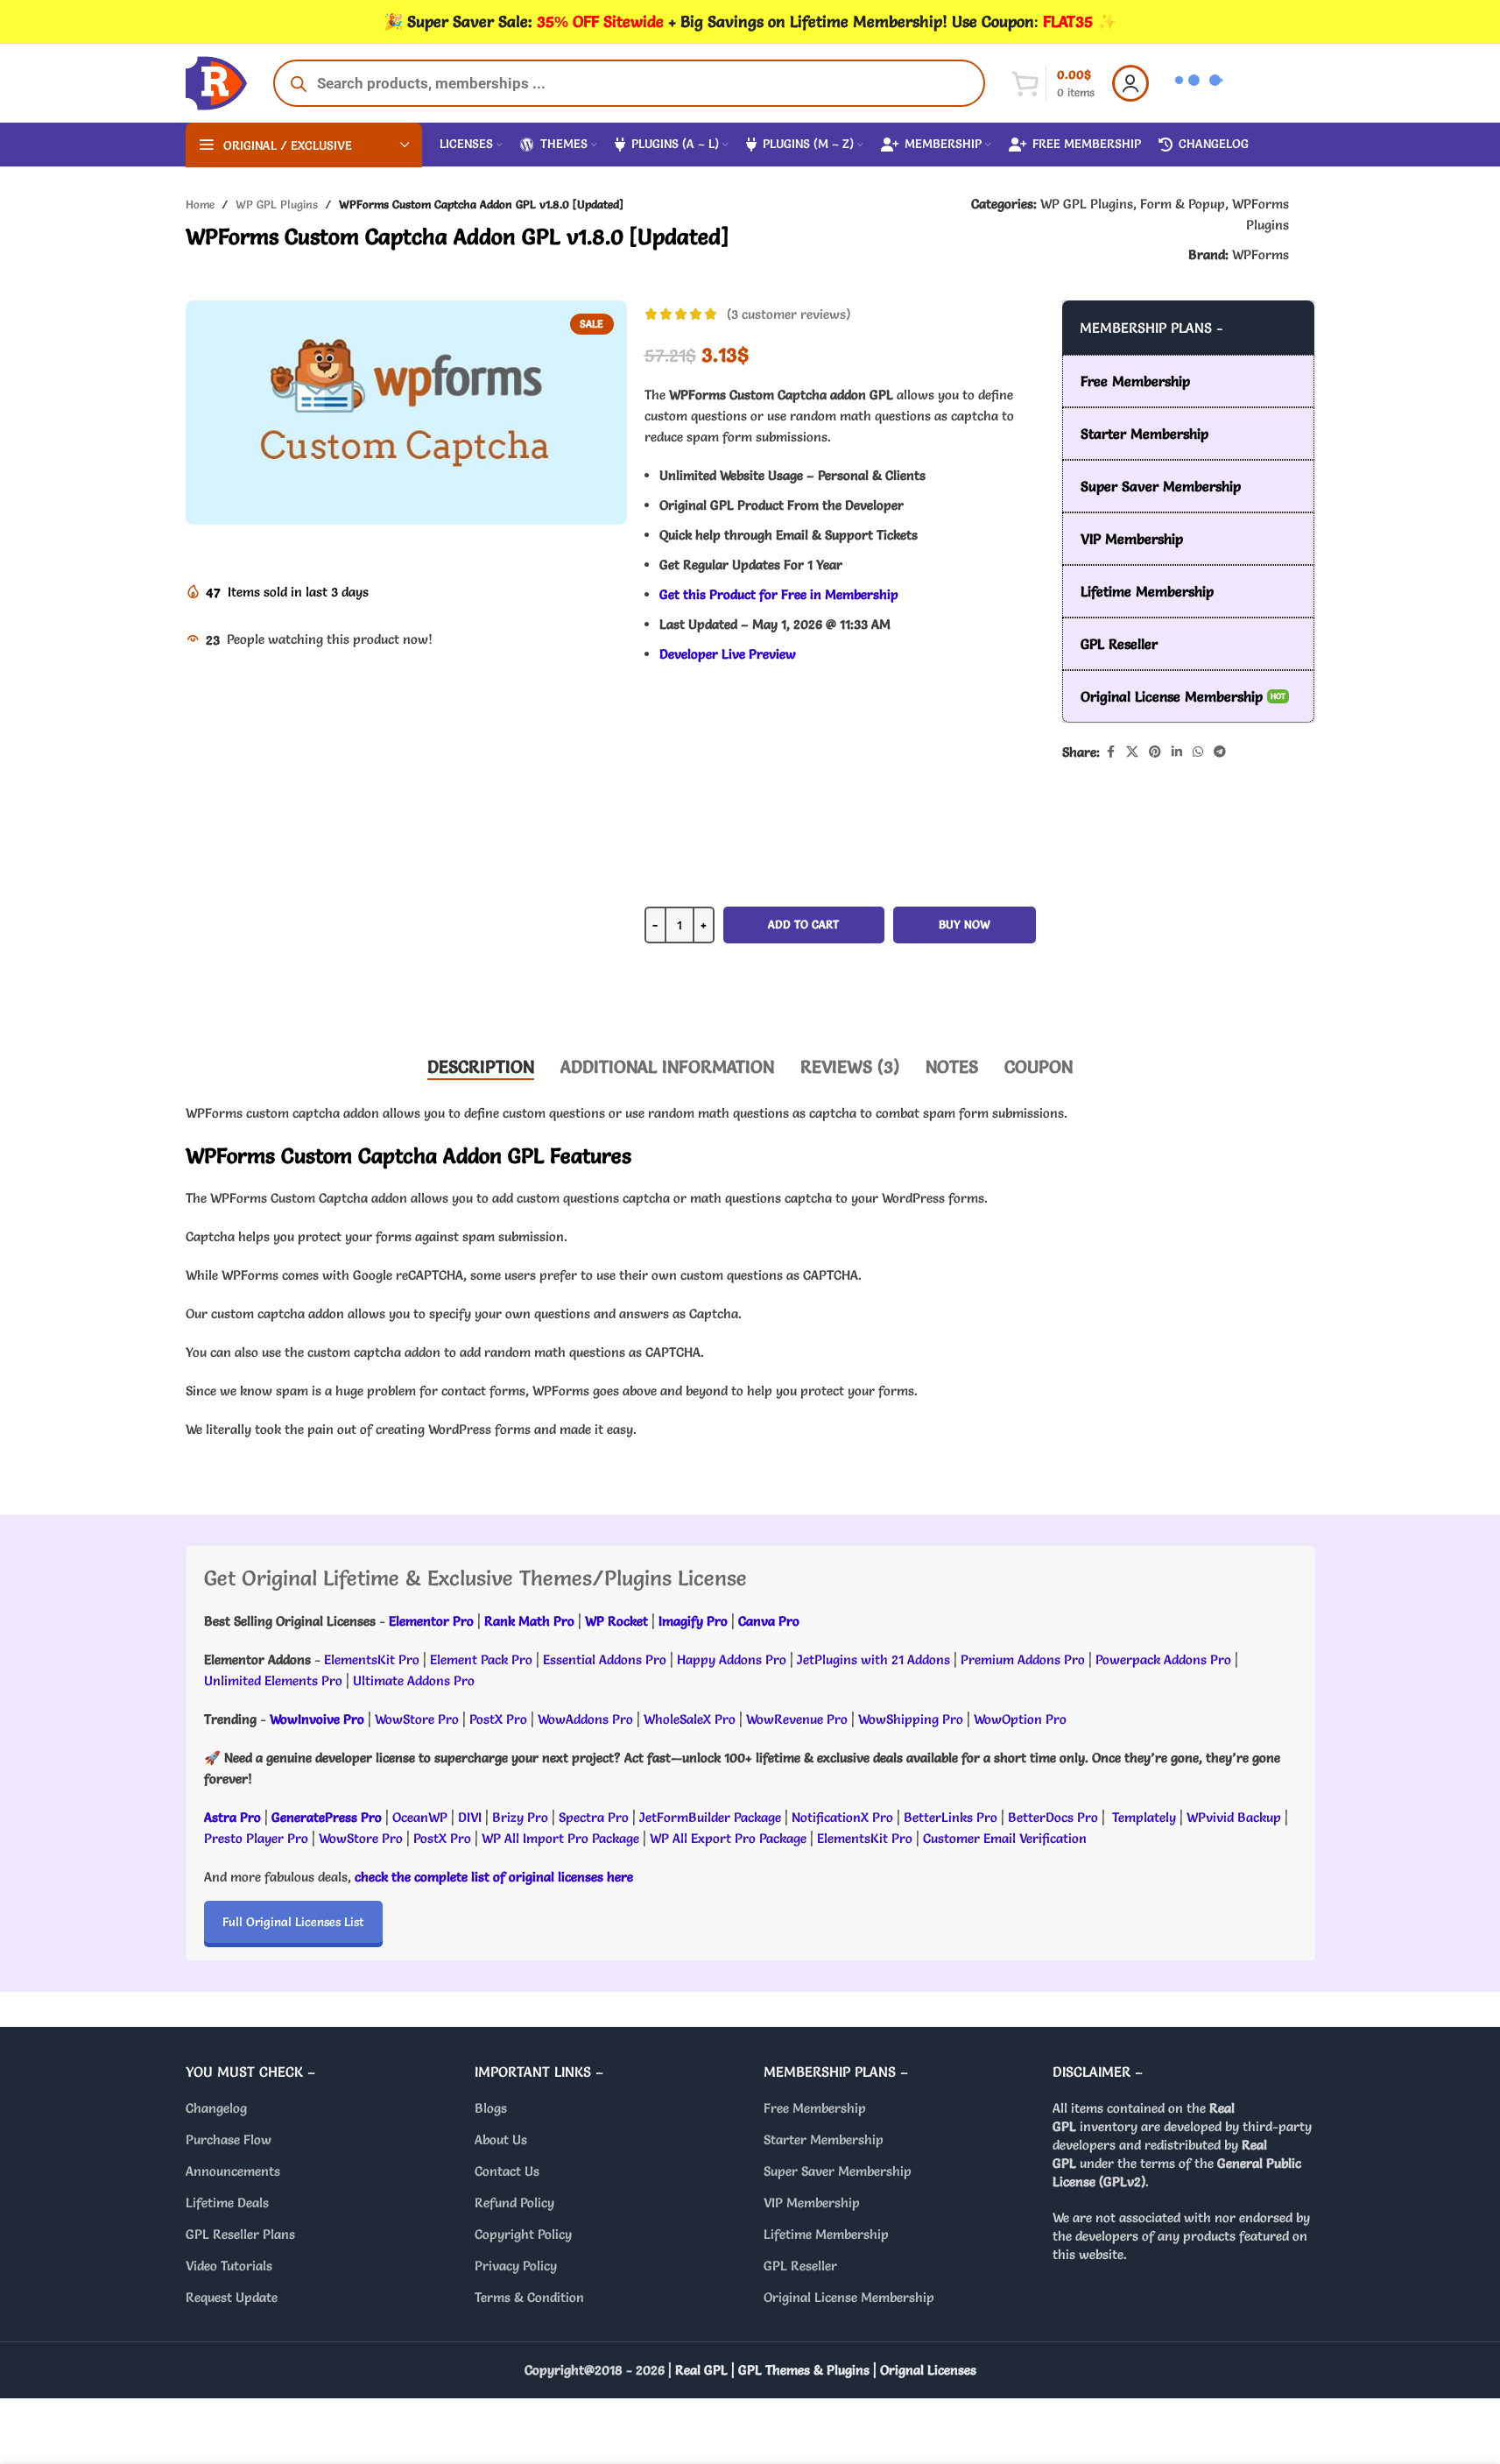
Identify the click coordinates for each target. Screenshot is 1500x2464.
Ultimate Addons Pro (414, 1680)
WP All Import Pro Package (560, 1838)
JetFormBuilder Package (710, 1817)
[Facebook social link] (1110, 752)
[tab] (481, 1067)
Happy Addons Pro (732, 1659)
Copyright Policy (523, 2234)
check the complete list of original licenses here (494, 1877)
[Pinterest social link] (1155, 752)
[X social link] (1132, 752)
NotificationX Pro (842, 1817)
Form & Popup (1183, 204)
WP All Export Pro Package (728, 1838)
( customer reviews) (789, 314)
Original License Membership (849, 2297)
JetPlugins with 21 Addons (873, 1659)
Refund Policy (514, 2203)
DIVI (472, 1817)
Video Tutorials (229, 2266)
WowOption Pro (1020, 1719)
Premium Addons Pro (1023, 1659)
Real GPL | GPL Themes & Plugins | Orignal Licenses (826, 2370)
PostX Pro (498, 1719)
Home (200, 204)
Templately (1144, 1817)
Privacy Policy (516, 2266)
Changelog (216, 2108)
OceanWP (422, 1817)
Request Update (232, 2297)
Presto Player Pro (256, 1838)
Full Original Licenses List (293, 1922)
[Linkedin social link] (1177, 752)
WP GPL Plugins (277, 204)
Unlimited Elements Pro (273, 1680)
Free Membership (815, 2108)
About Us (501, 2139)
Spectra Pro (594, 1817)
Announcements (233, 2171)
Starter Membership (824, 2139)
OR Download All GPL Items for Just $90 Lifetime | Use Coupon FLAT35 (840, 987)
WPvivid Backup (1236, 1817)
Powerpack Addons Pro (1163, 1659)
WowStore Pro (417, 1719)
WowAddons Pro (585, 1719)
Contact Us (507, 2171)
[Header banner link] (750, 22)
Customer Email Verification (1005, 1838)
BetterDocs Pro (1053, 1817)
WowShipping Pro (911, 1719)
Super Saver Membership (838, 2171)
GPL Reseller (800, 2266)
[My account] (1130, 83)
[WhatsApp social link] (1198, 752)
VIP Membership (812, 2203)
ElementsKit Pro (372, 1659)
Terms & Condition (529, 2297)
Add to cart (803, 924)
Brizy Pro (520, 1817)
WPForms (1261, 254)
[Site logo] (216, 79)
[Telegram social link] (1220, 752)
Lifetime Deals (227, 2203)
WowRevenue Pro (797, 1719)
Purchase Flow (229, 2139)
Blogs (491, 2108)
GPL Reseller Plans (240, 2234)
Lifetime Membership (826, 2234)
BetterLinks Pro (951, 1817)
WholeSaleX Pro (690, 1719)
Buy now (965, 924)
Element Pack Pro (481, 1659)
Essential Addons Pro (605, 1659)
